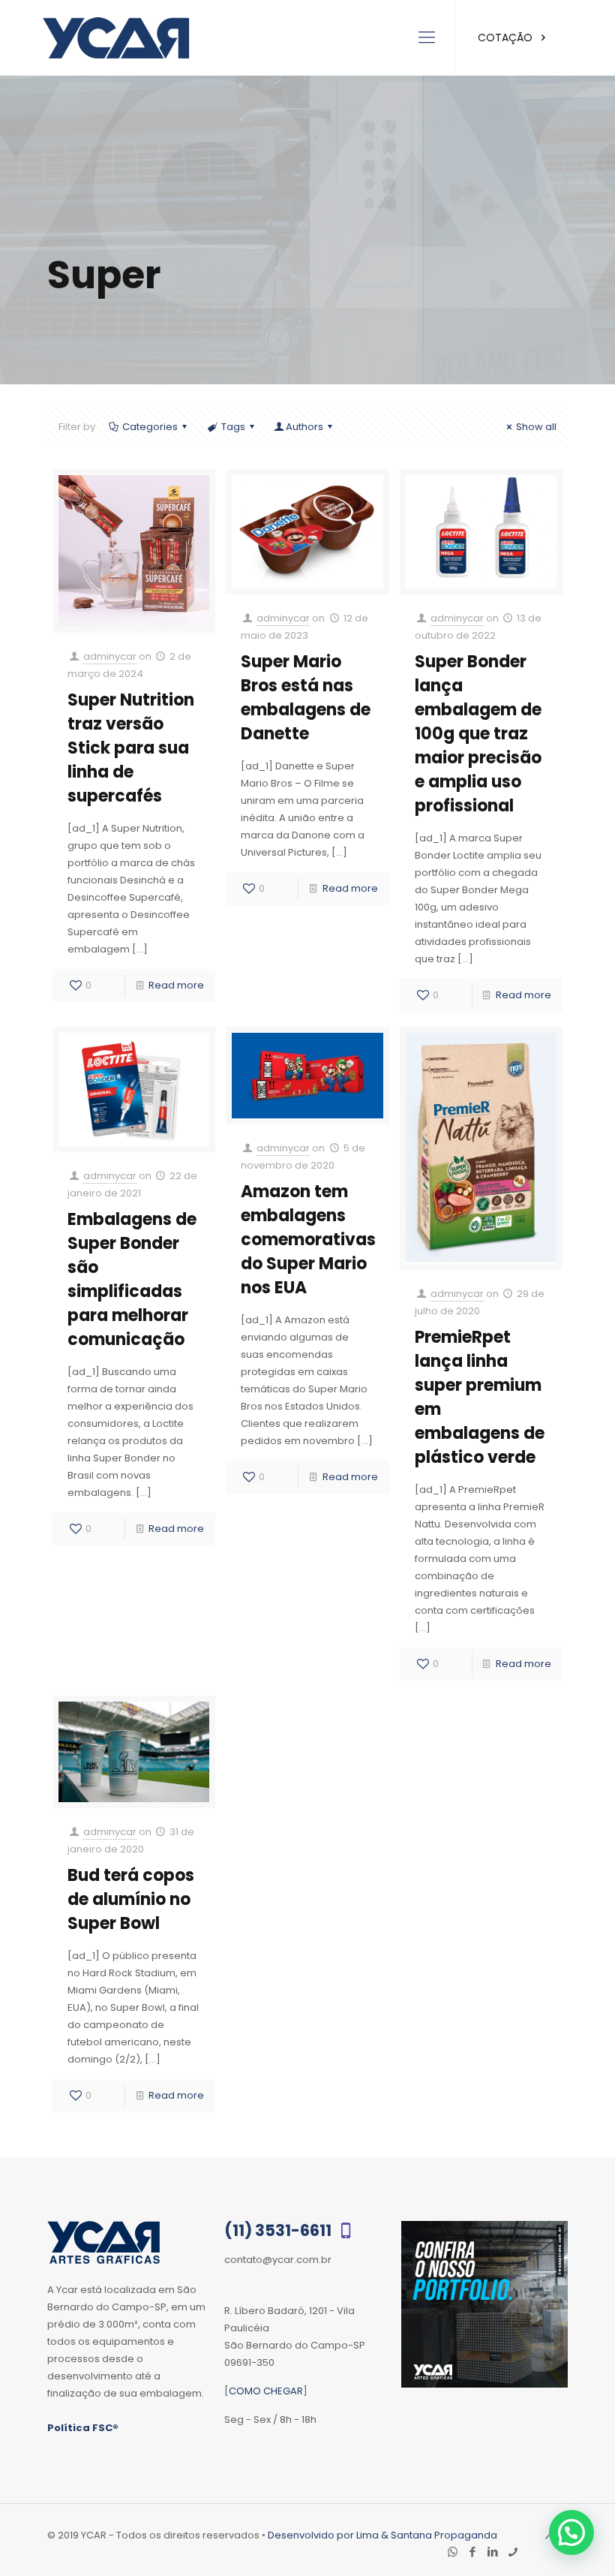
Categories (150, 427)
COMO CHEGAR (266, 2391)
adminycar (110, 656)
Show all (536, 427)
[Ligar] (513, 2552)
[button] (571, 2532)
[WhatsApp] (453, 2552)
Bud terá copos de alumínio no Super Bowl (131, 1899)
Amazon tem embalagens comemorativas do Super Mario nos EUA (308, 1240)
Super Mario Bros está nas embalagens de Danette (306, 698)
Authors (304, 427)
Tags (233, 427)
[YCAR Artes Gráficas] (116, 38)
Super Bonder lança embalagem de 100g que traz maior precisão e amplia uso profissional (478, 734)
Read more (176, 985)
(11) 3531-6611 (279, 2230)
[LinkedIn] (493, 2552)
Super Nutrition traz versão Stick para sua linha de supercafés (131, 748)
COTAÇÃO (507, 38)
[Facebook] (473, 2552)
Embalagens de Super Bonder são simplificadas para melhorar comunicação (132, 1279)
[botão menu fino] (427, 38)
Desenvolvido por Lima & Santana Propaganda (382, 2535)
